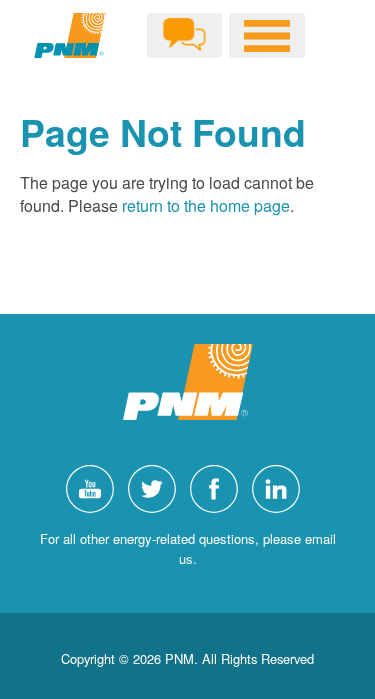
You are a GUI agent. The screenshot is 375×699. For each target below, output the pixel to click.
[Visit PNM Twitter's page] (157, 486)
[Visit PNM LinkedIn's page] (281, 486)
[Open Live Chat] (184, 35)
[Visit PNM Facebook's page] (219, 486)
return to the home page (206, 205)
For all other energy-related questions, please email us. (188, 549)
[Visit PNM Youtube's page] (95, 486)
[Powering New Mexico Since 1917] (70, 35)
